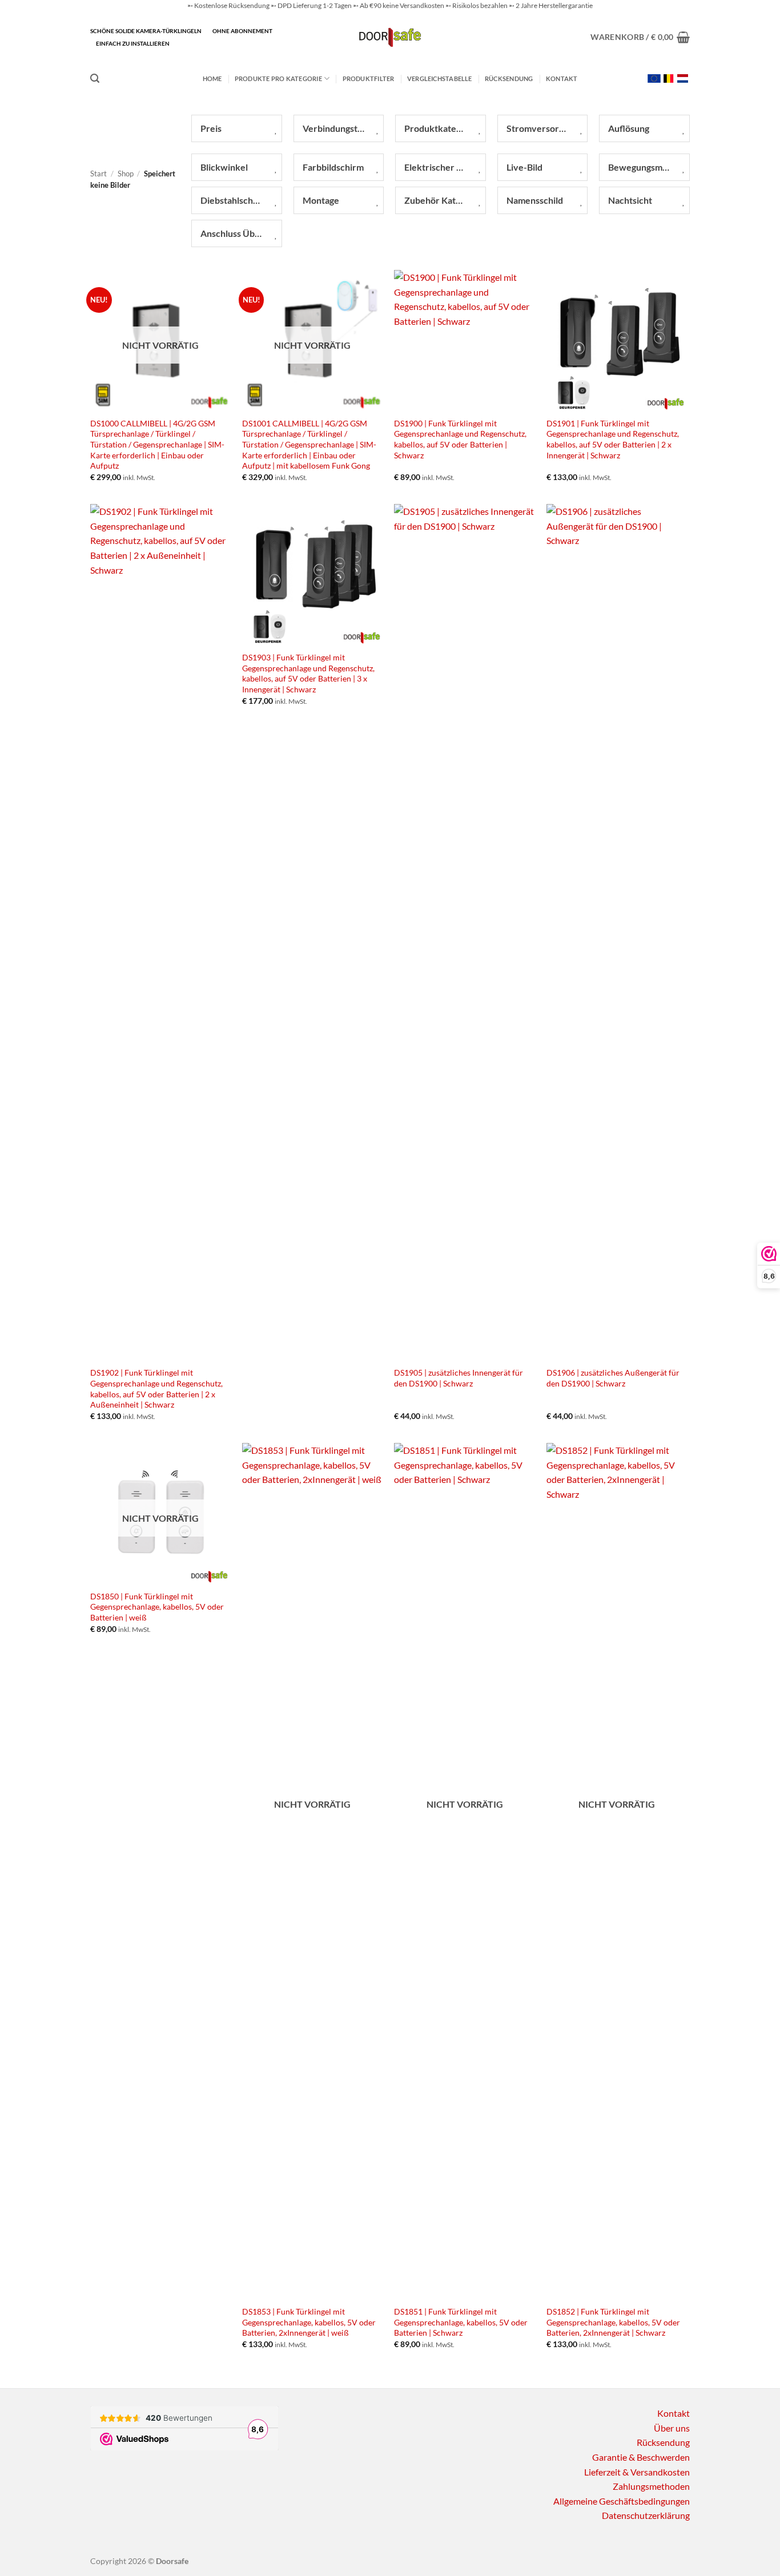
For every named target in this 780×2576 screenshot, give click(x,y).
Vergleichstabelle (440, 78)
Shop (126, 174)
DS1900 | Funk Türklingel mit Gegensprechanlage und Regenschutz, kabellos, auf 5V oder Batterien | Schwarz (460, 439)
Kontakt (562, 78)
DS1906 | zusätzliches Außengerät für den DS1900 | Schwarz (613, 1378)
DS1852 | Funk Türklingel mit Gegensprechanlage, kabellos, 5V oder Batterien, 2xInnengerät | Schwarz (613, 2322)
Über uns (672, 2428)
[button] (640, 37)
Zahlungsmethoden (651, 2486)
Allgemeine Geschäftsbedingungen (622, 2501)
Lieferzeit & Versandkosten (637, 2472)
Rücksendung (509, 78)
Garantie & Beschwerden (641, 2457)
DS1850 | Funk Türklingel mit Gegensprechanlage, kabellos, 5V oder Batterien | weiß (157, 1607)
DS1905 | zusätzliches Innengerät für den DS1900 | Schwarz (459, 1378)
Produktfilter (369, 78)
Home (212, 78)
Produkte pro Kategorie (278, 78)
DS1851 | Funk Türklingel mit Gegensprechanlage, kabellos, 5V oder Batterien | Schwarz (461, 2322)
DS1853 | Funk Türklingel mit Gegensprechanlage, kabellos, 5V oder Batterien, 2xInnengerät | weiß (309, 2322)
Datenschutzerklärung (646, 2515)
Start (98, 174)
